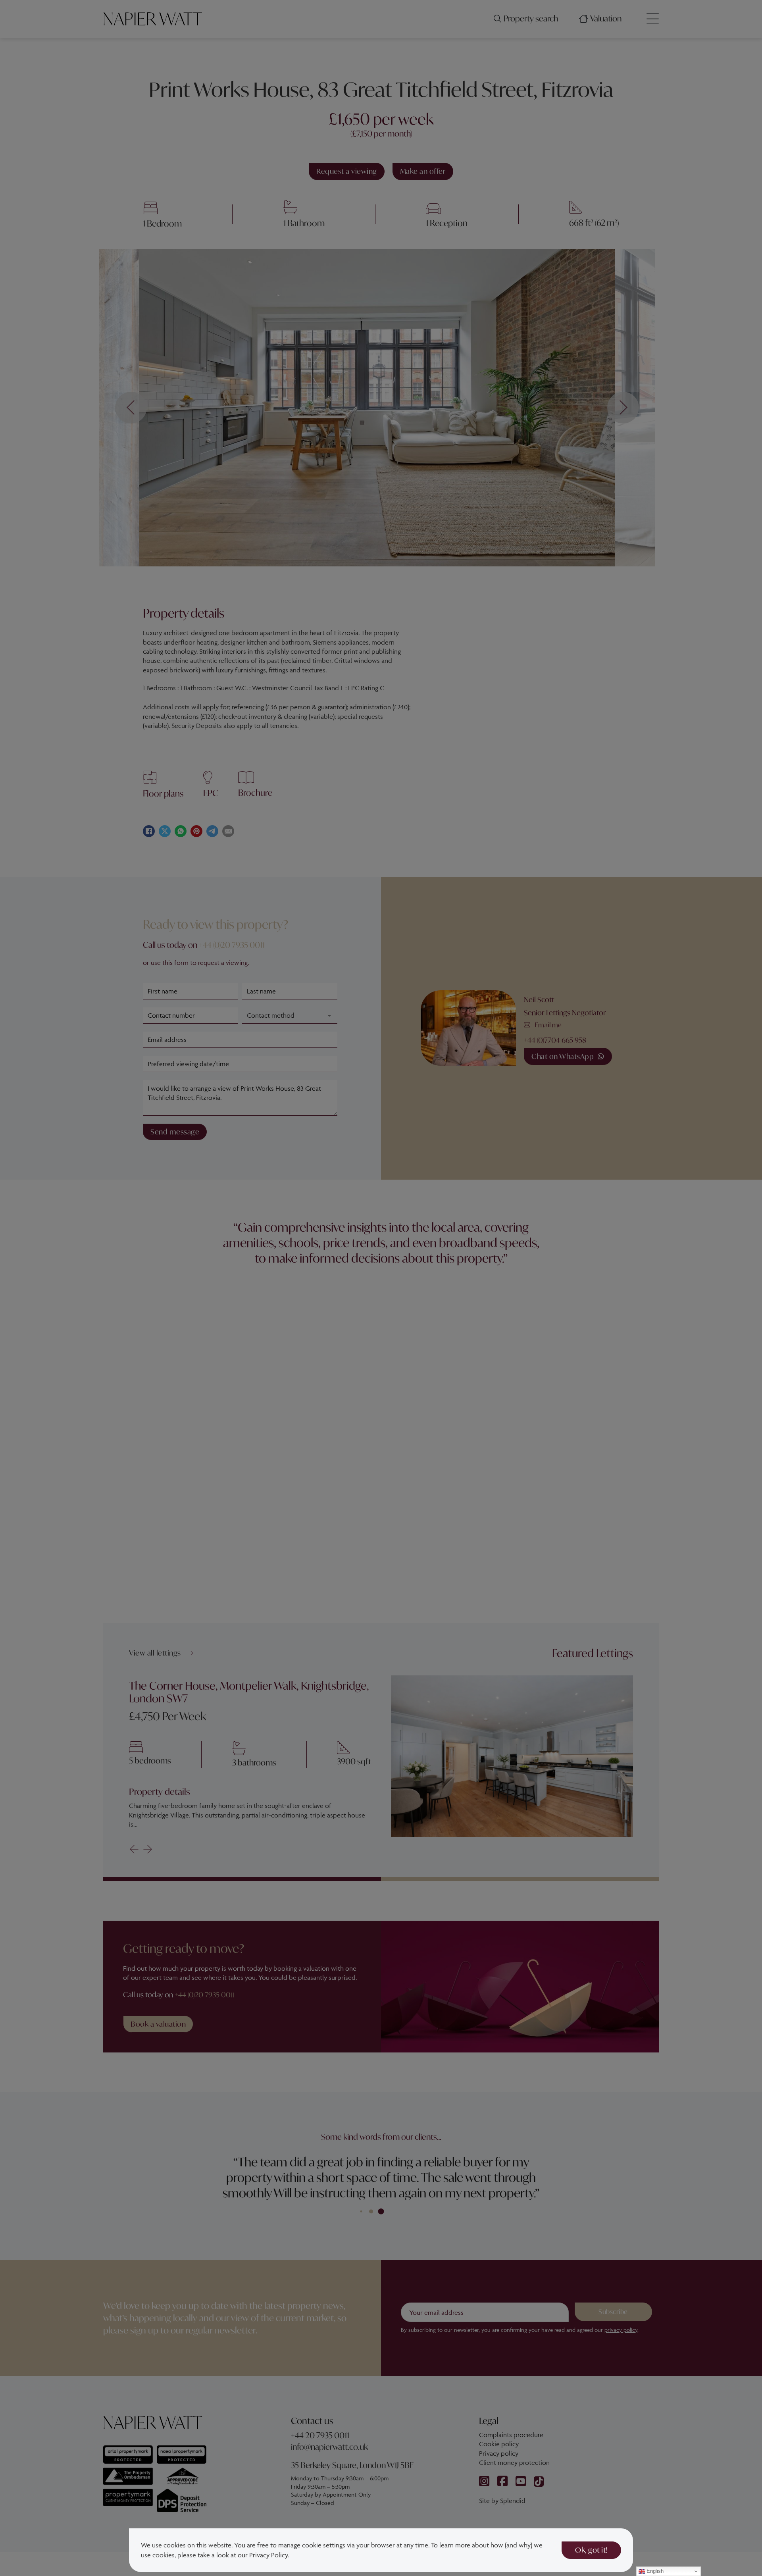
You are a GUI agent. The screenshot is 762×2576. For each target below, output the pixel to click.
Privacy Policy (268, 2555)
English (654, 2571)
